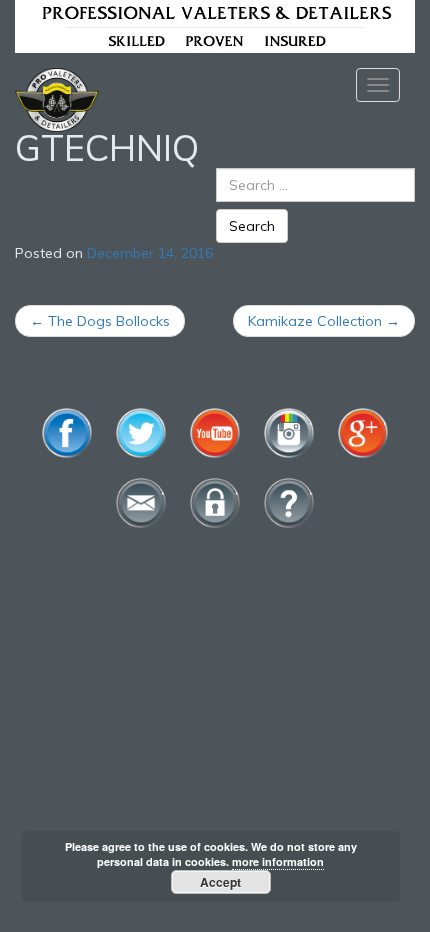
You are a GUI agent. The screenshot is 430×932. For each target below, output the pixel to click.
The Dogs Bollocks (100, 321)
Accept (220, 882)
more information (278, 861)
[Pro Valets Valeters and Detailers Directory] (215, 25)
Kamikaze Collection (324, 321)
